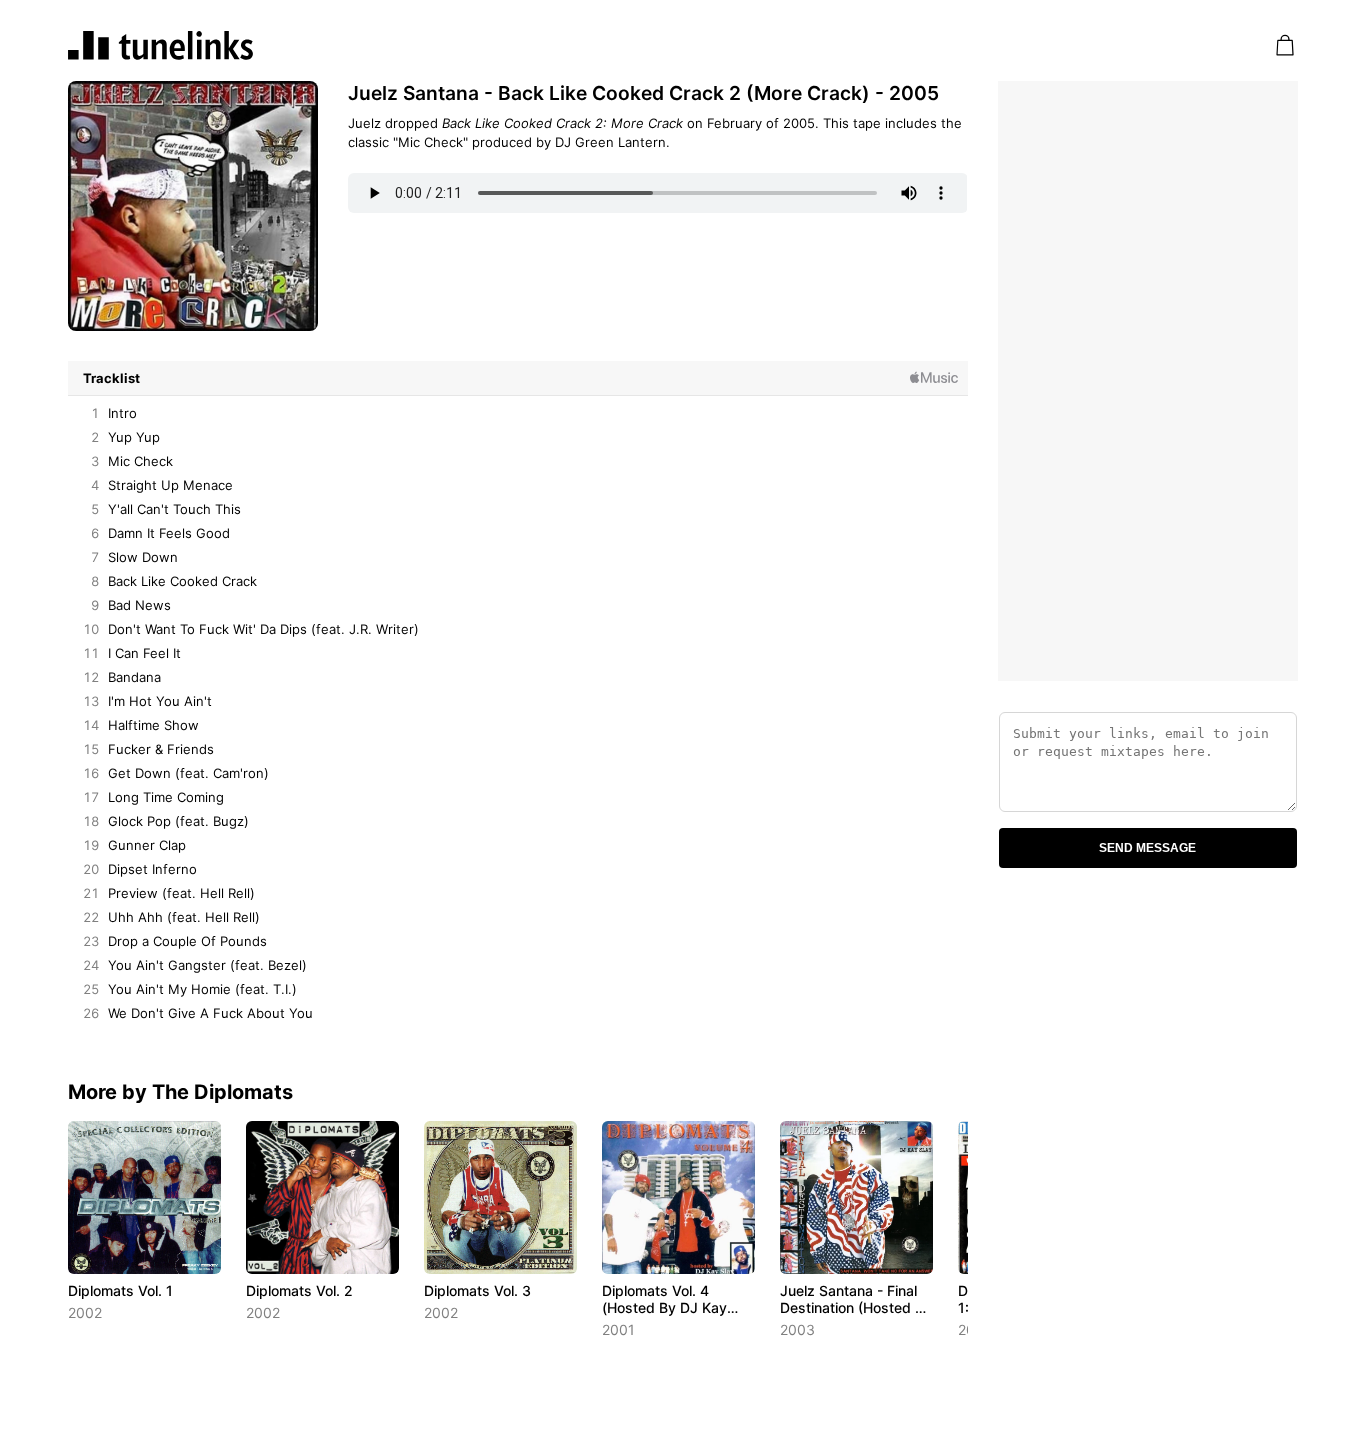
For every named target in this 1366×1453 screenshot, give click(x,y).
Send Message (1147, 848)
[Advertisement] (1148, 381)
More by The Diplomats (180, 1092)
